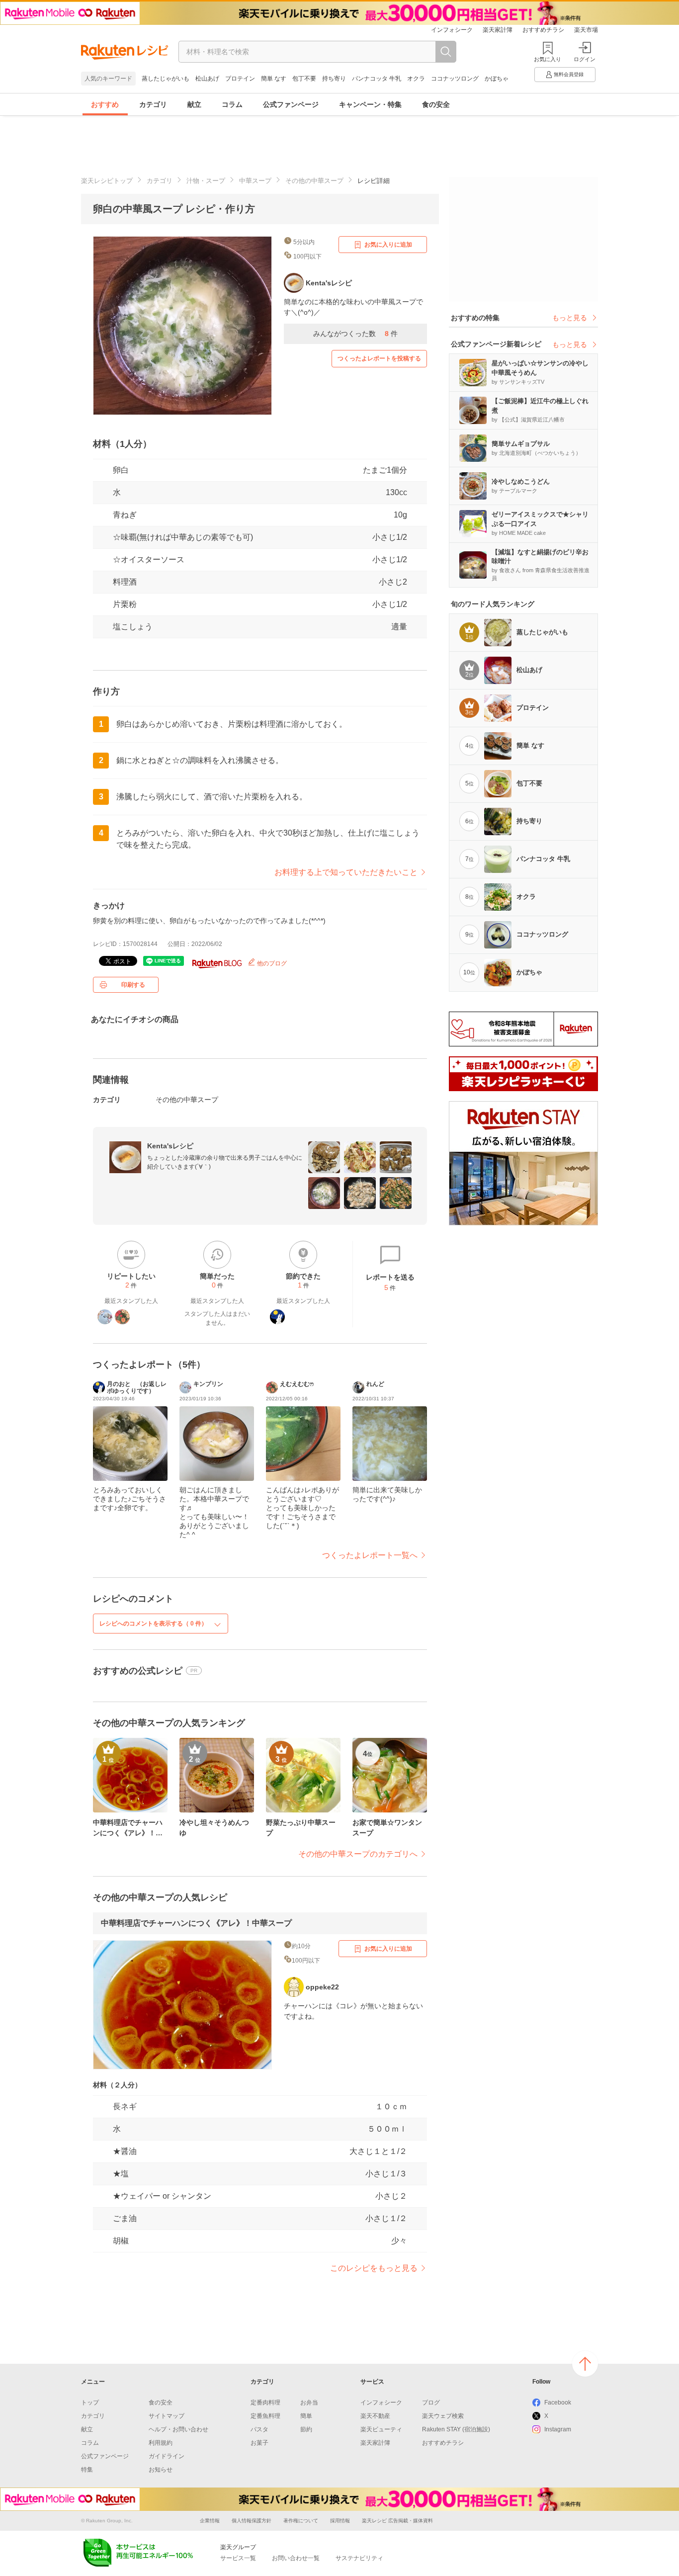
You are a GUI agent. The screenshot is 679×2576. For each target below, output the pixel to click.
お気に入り (548, 59)
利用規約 (161, 2443)
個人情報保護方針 (252, 2521)
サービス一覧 (238, 2558)
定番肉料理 (265, 2403)
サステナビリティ (359, 2558)
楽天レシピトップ (107, 181)
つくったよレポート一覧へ (370, 1555)
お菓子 (259, 2443)
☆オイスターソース (149, 559)
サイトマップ (167, 2416)
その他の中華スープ (314, 181)
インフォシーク (452, 30)
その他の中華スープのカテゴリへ (358, 1854)
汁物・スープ (206, 181)
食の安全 (436, 104)
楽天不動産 (375, 2416)
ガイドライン (167, 2456)
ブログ (431, 2403)
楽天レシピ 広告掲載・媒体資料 (397, 2521)
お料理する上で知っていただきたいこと (346, 872)
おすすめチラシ (543, 30)
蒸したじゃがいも (166, 79)
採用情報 (340, 2521)
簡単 (306, 2416)
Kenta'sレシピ (170, 1146)
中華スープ (255, 181)
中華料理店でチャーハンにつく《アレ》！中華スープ (196, 1923)
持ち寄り (334, 79)
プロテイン (240, 79)
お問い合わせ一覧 (296, 2558)
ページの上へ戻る (585, 2364)
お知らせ (161, 2470)
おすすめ (105, 104)
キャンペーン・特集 (370, 104)
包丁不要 (304, 79)
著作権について (301, 2521)
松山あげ (207, 79)
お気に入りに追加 (388, 245)
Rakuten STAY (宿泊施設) (456, 2429)
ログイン (585, 59)
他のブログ (271, 963)
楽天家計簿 (498, 30)
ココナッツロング (455, 79)
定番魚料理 (265, 2416)
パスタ (259, 2429)
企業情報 (210, 2521)
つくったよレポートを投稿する (379, 358)
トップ (90, 2403)
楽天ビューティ (381, 2429)
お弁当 (309, 2403)
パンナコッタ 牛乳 (377, 79)
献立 (194, 104)
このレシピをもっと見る (374, 2268)
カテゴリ (153, 104)
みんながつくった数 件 (355, 334)
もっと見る (570, 318)
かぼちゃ (497, 79)
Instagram (558, 2429)
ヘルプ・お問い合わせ (178, 2429)
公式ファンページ (291, 104)
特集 (87, 2470)
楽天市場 (586, 30)
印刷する (133, 985)
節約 (306, 2429)
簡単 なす (274, 79)
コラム (232, 104)
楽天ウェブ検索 (443, 2416)
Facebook (558, 2403)
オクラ (416, 79)
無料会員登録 (569, 74)
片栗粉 (125, 604)
